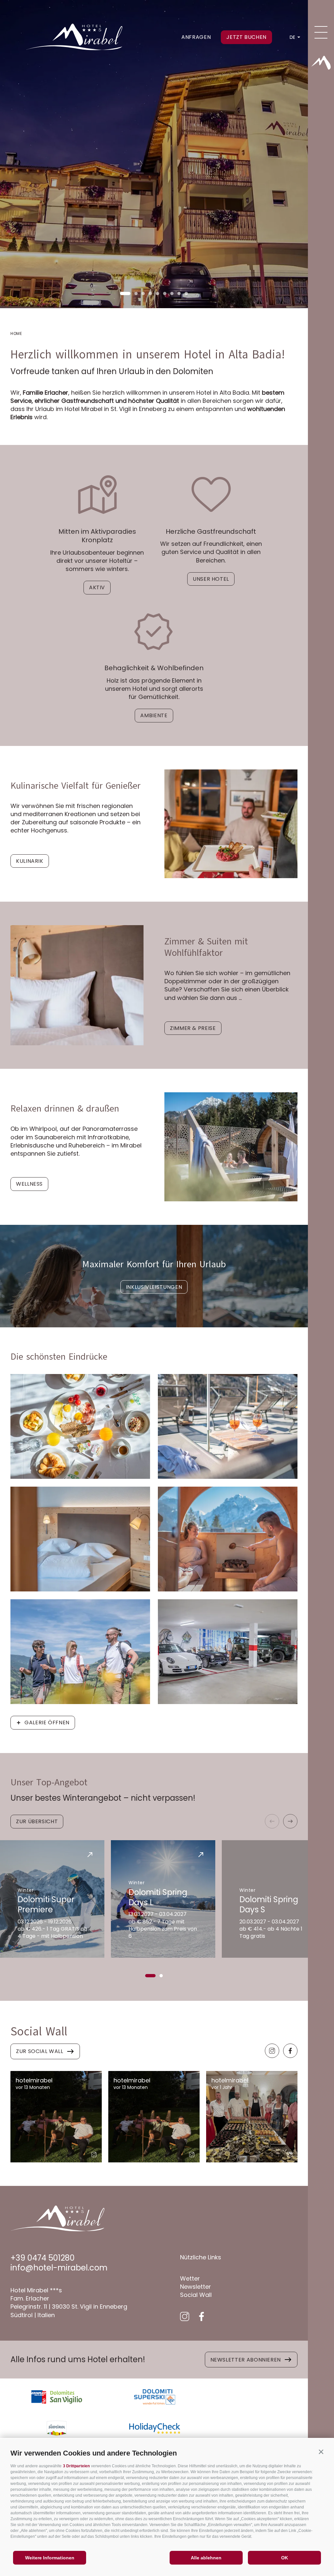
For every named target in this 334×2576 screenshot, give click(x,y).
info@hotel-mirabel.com (59, 2268)
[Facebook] (290, 2051)
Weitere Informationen (50, 2558)
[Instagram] (272, 2051)
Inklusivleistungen (154, 1287)
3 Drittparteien (76, 2466)
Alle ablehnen (206, 2558)
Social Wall (196, 2295)
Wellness (29, 1184)
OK (285, 2558)
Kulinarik (30, 861)
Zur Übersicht (37, 1821)
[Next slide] (290, 1821)
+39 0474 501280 (43, 2258)
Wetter (190, 2278)
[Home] (321, 63)
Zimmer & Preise (193, 1028)
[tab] (125, 293)
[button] (321, 2452)
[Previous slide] (272, 1821)
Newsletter (196, 2287)
